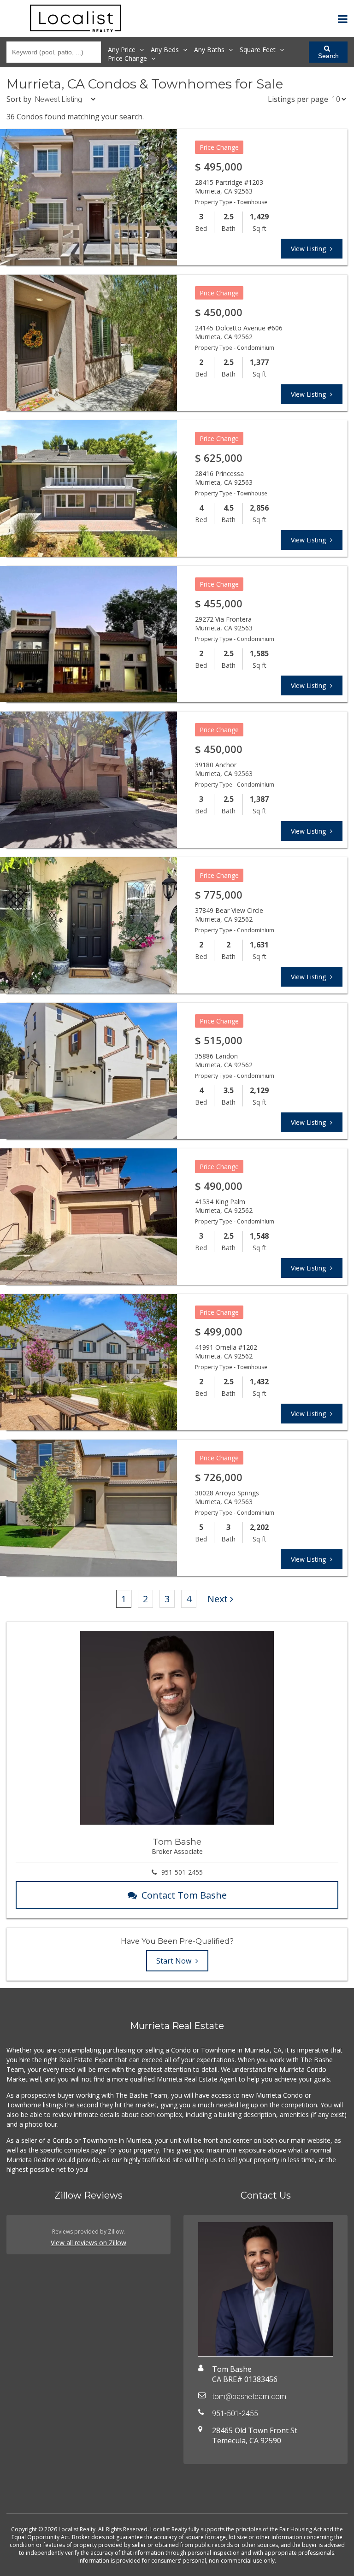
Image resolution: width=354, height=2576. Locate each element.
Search (328, 56)
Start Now (175, 1961)
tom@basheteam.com (249, 2397)
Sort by (19, 99)
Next (218, 1599)
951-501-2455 (182, 1872)
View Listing (309, 249)
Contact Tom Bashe (184, 1895)
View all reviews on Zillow (88, 2243)
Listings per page (298, 99)
